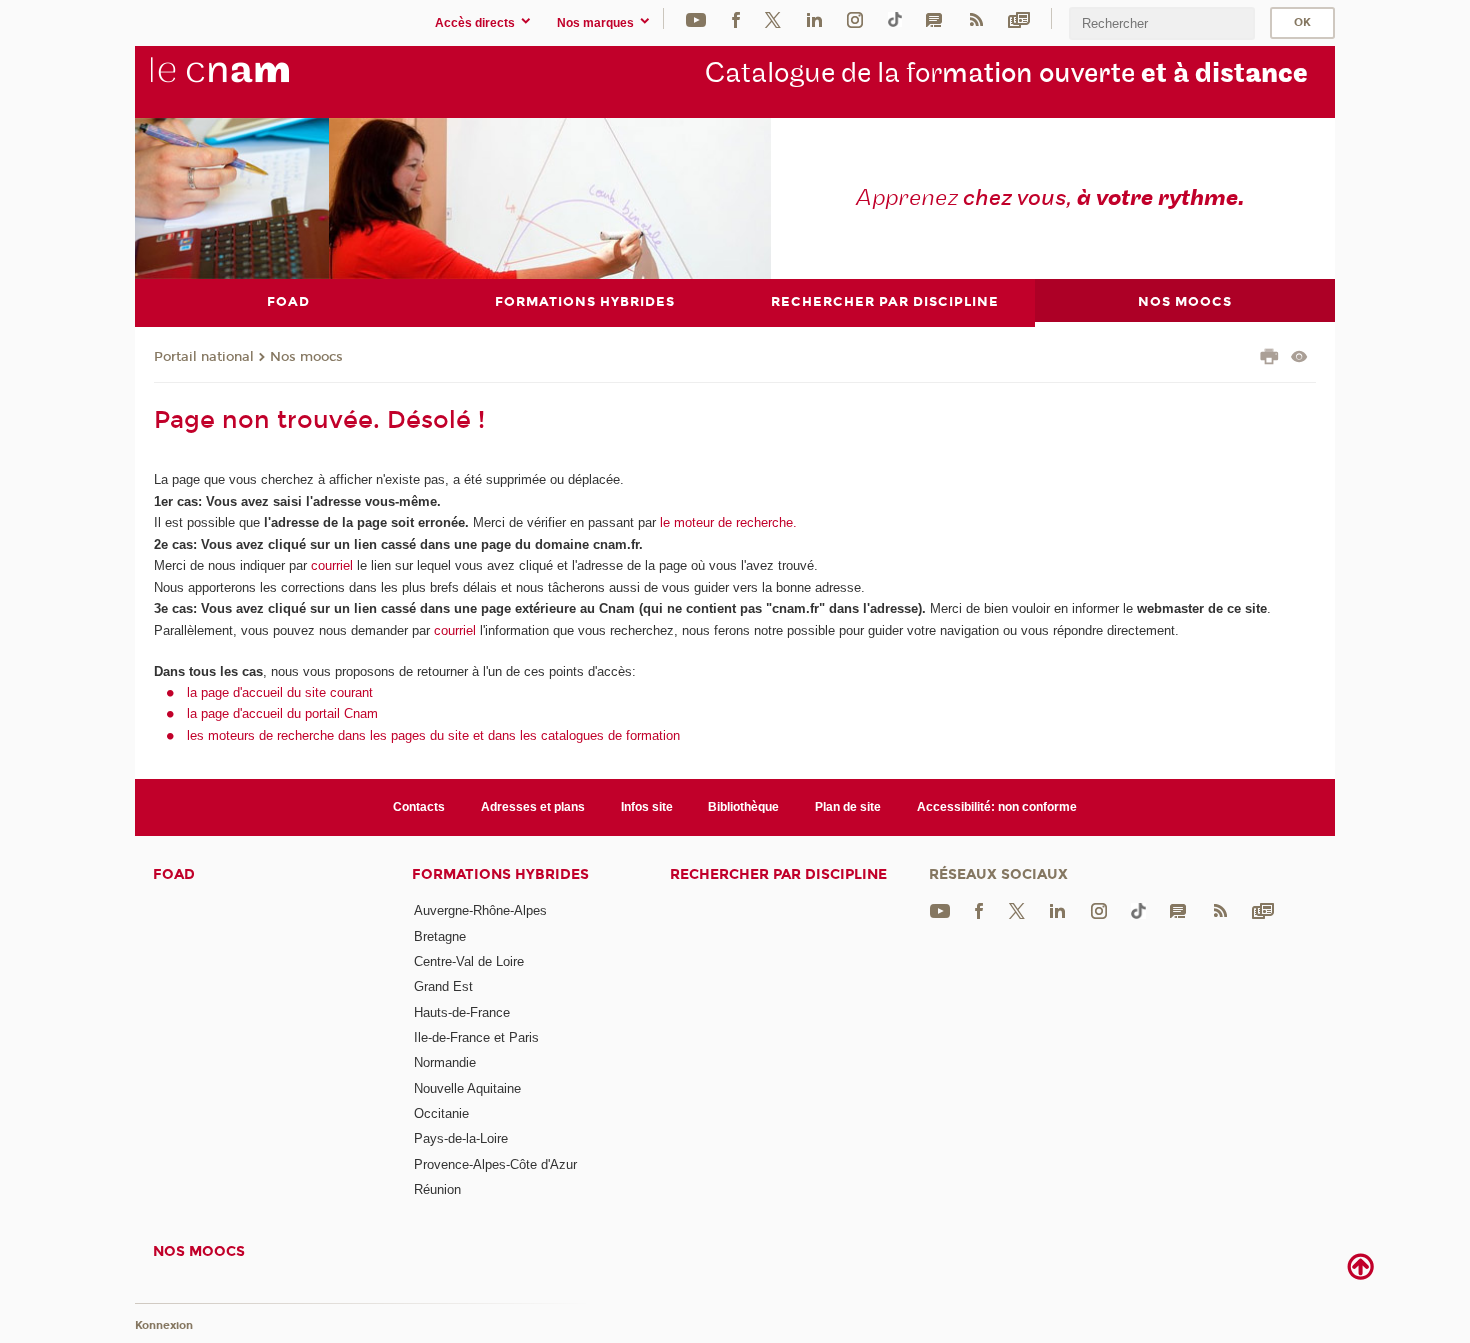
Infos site (647, 807)
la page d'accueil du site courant (280, 692)
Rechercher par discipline (778, 874)
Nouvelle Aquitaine (467, 1088)
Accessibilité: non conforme (997, 807)
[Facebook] (736, 18)
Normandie (445, 1062)
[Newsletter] (1019, 18)
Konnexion (164, 1325)
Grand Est (443, 986)
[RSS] (976, 18)
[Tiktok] (895, 18)
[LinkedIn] (814, 18)
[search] (1162, 23)
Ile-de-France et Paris (476, 1037)
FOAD (174, 874)
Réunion (437, 1189)
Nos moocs (306, 357)
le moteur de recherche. (726, 522)
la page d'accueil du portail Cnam (282, 713)
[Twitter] (773, 18)
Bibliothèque (743, 807)
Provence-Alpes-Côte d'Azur (495, 1164)
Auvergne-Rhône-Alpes (480, 910)
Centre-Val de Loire (469, 961)
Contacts (419, 807)
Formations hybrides (500, 874)
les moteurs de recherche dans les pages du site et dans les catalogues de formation (433, 735)
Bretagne (440, 936)
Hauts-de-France (462, 1012)
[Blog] (934, 18)
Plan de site (848, 807)
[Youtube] (696, 18)
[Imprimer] (1269, 359)
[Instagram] (855, 18)
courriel (332, 565)
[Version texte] (1299, 358)
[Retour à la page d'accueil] (253, 81)
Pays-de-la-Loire (461, 1138)
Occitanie (441, 1113)
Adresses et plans (533, 807)
